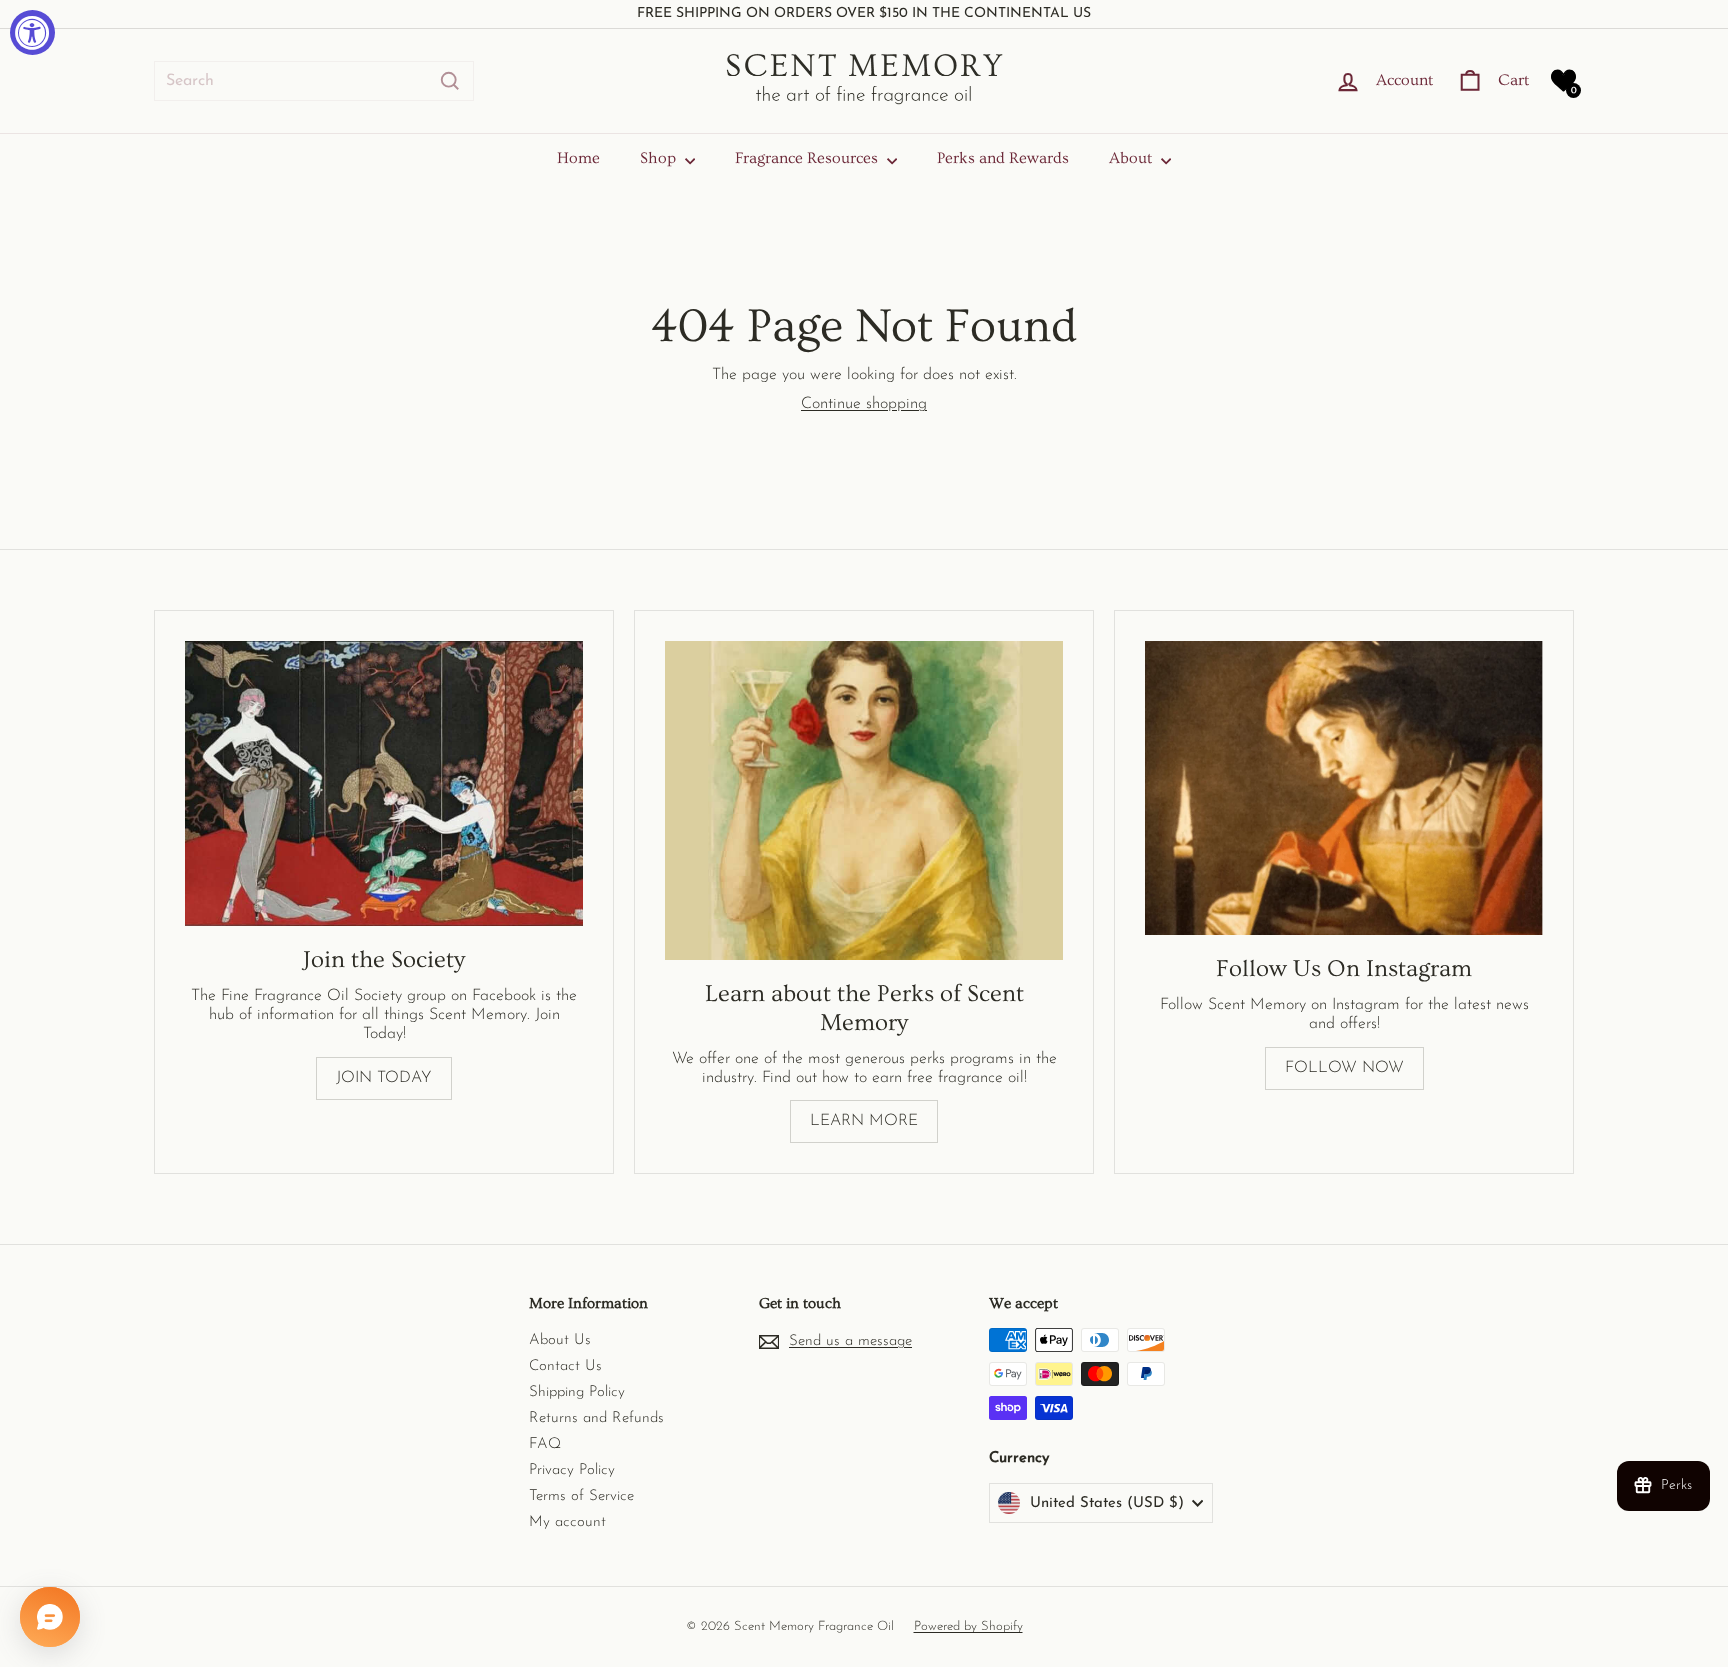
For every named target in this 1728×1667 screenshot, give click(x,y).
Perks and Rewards (1003, 158)
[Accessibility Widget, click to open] (32, 32)
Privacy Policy (572, 1470)
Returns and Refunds (596, 1418)
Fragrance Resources (808, 158)
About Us (560, 1340)
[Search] (450, 81)
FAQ (545, 1444)
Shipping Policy (577, 1392)
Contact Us (565, 1366)
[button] (1563, 80)
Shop (660, 158)
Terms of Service (581, 1496)
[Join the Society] (384, 783)
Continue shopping (864, 404)
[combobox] (314, 81)
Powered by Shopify (968, 1626)
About (1132, 158)
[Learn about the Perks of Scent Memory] (864, 800)
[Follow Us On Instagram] (1344, 788)
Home (578, 158)
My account (567, 1522)
